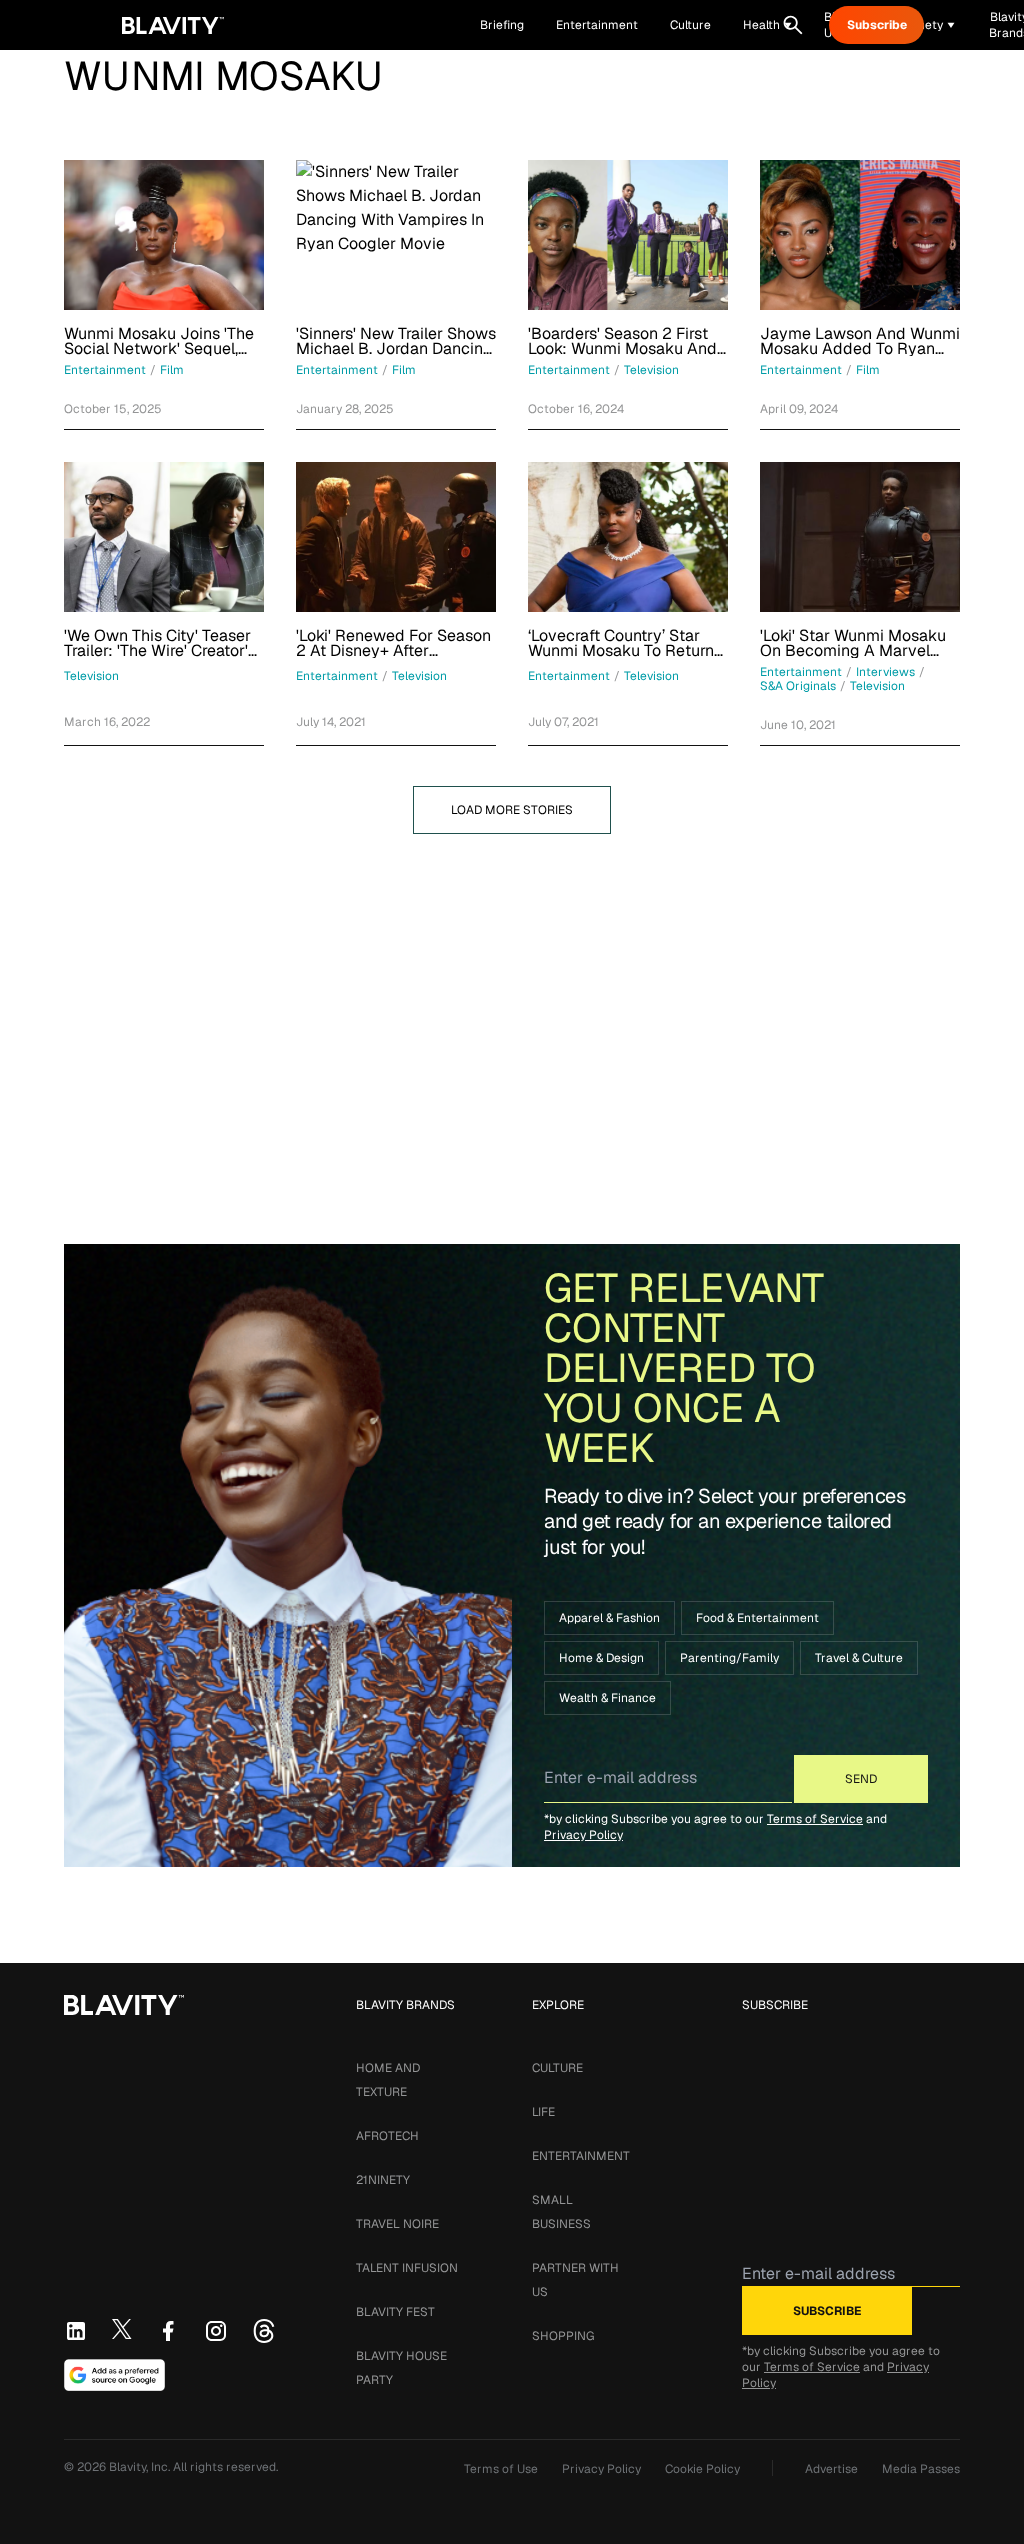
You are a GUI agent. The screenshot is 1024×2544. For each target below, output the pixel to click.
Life (543, 2112)
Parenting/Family (729, 1658)
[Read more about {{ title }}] (164, 235)
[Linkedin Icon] (76, 2331)
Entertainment (581, 2156)
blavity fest (395, 2312)
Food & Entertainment (757, 1618)
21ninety (383, 2180)
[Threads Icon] (264, 2331)
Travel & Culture (859, 1658)
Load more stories (512, 810)
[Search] (793, 25)
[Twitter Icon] (122, 2329)
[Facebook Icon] (168, 2331)
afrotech (387, 2136)
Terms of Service (815, 1819)
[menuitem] (767, 25)
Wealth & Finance (607, 1698)
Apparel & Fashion (609, 1618)
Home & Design (601, 1658)
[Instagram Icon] (216, 2331)
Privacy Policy (583, 1835)
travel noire (397, 2224)
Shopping (563, 2336)
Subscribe (877, 25)
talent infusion (407, 2268)
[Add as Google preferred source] (114, 2375)
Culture (557, 2068)
